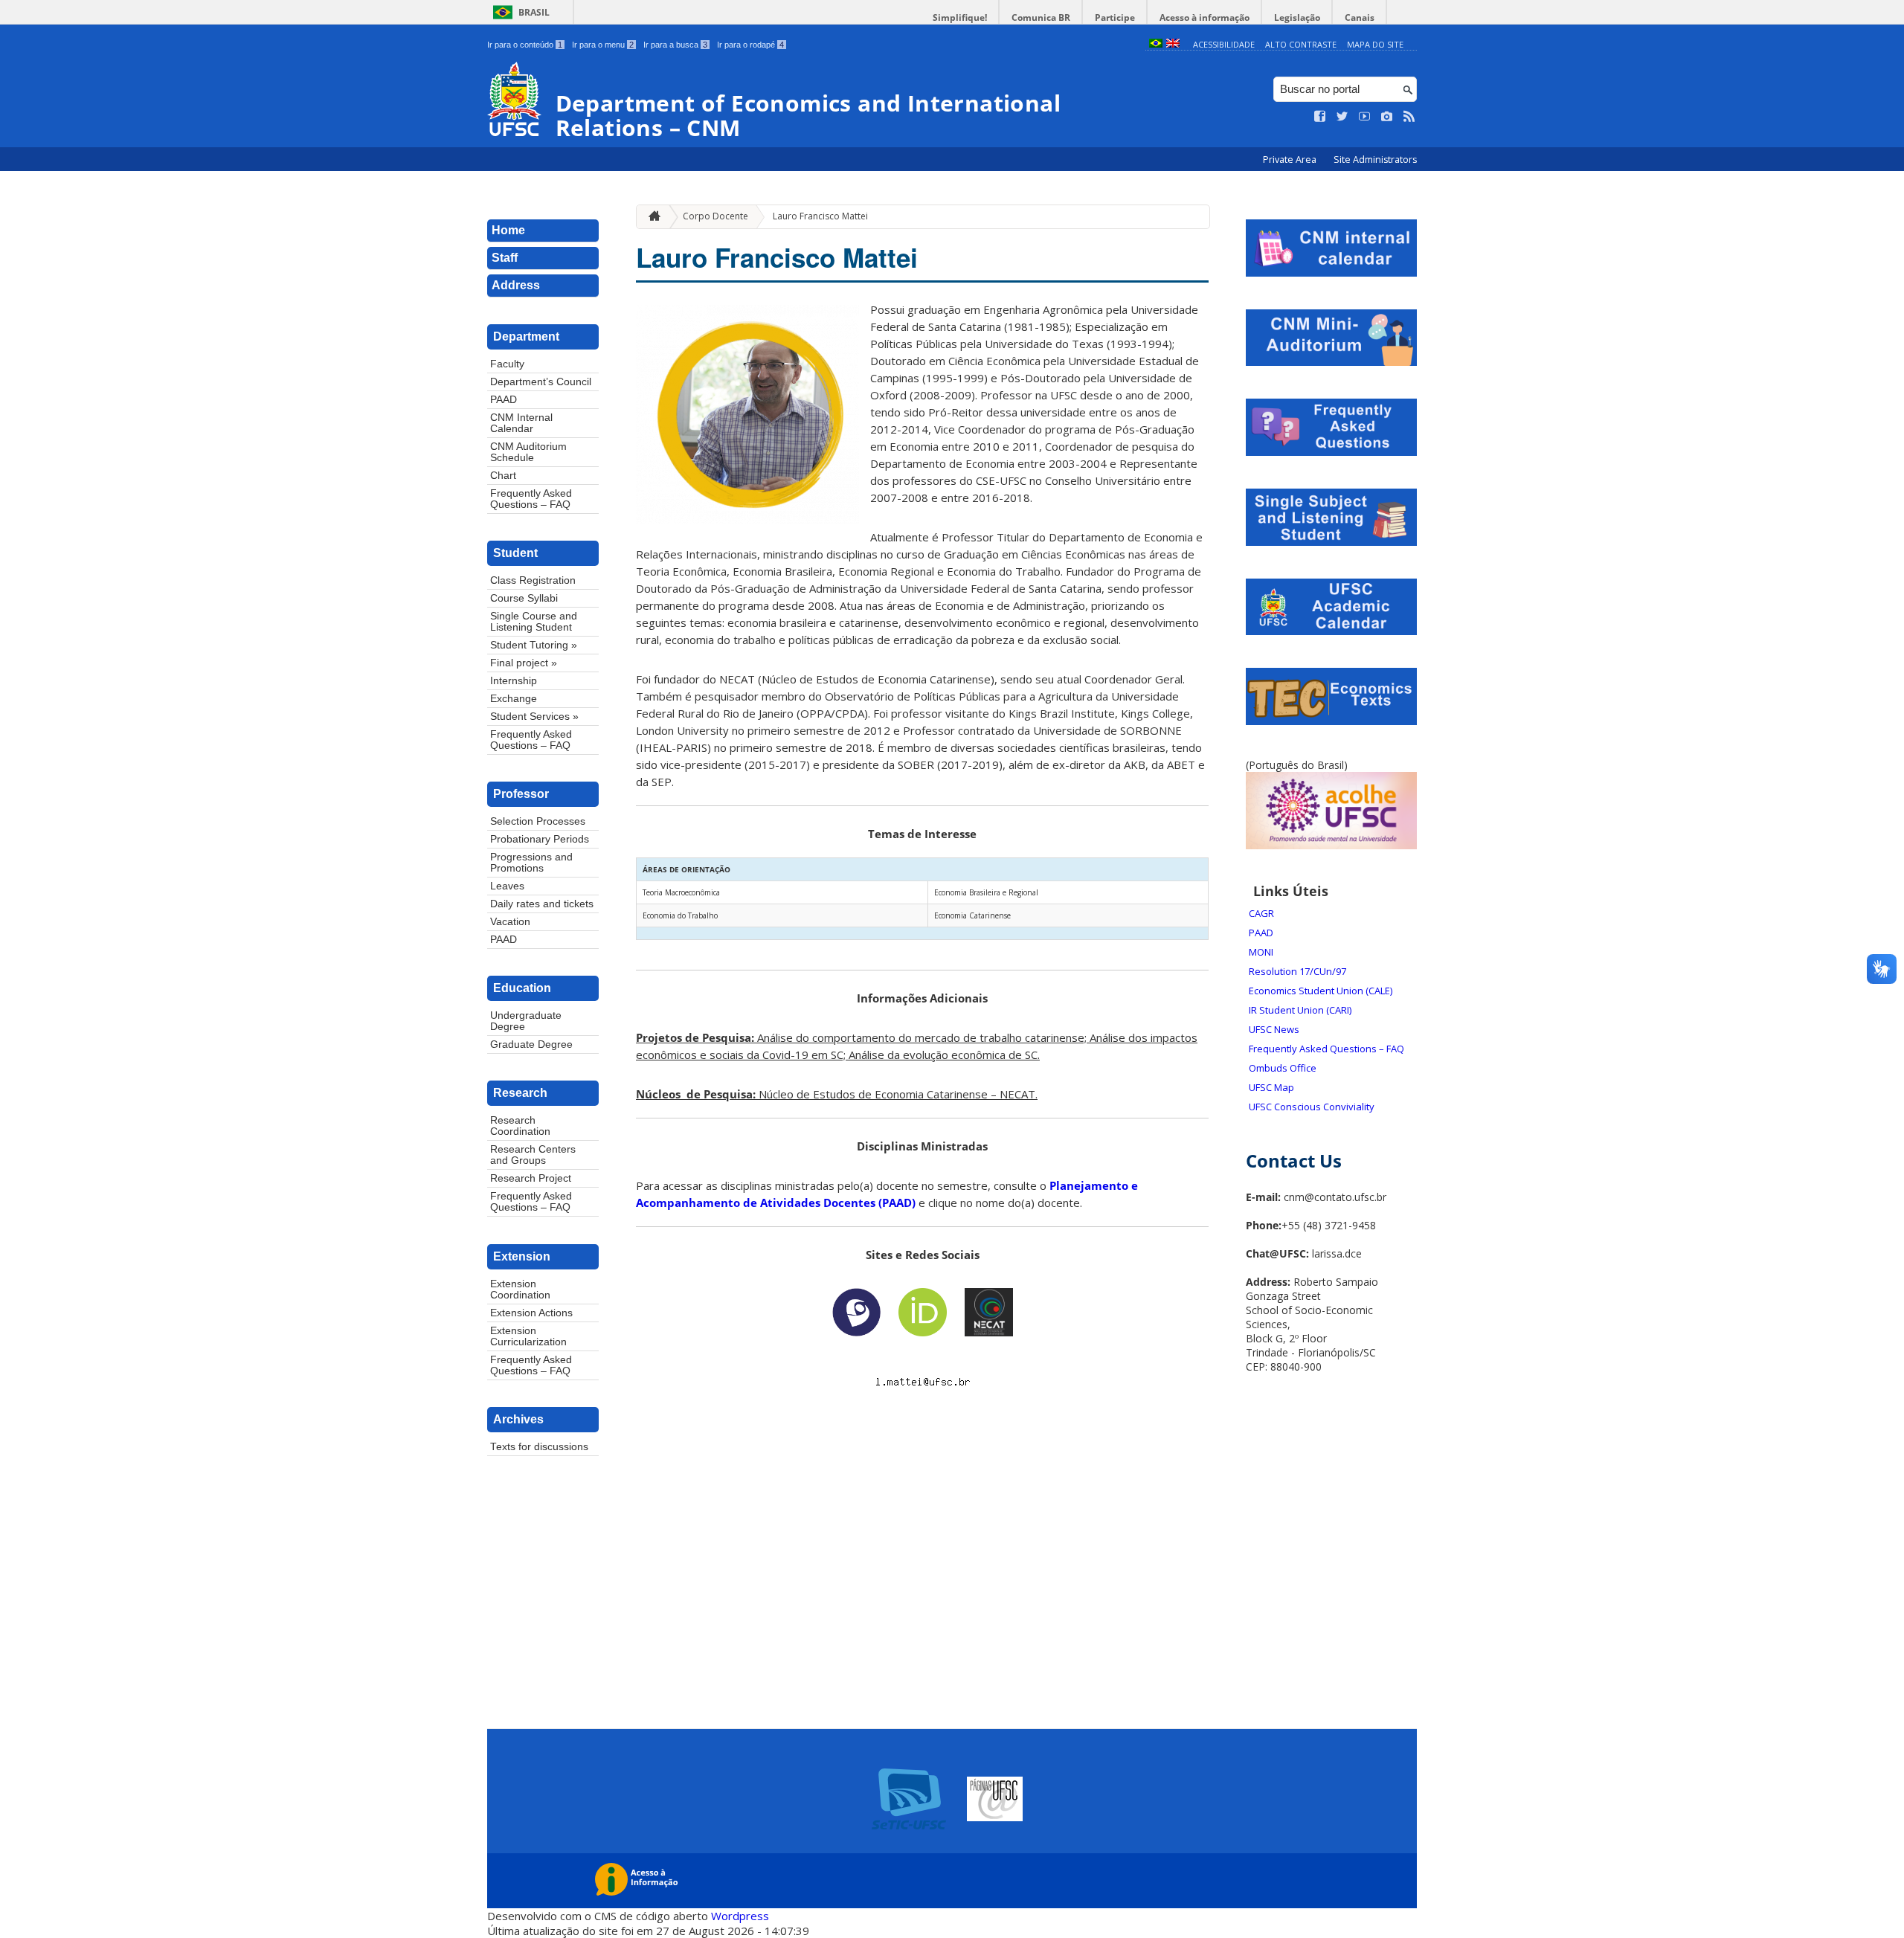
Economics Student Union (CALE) (1321, 991)
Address (516, 285)
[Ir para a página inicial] (651, 217)
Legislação (1297, 17)
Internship (514, 681)
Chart (503, 476)
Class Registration (533, 580)
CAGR (1261, 913)
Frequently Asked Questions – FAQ (531, 499)
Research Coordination (520, 1126)
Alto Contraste (1301, 44)
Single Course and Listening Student (534, 622)
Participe (1115, 17)
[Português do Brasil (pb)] (1156, 44)
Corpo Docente (715, 216)
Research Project (531, 1178)
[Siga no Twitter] (1342, 117)
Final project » (524, 663)
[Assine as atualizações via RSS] (1409, 117)
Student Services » (534, 717)
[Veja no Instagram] (1387, 117)
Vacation (510, 922)
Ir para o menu (603, 45)
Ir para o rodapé (750, 45)
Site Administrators (1375, 160)
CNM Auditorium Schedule (528, 452)
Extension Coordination (520, 1290)
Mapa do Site (1375, 44)
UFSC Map (1271, 1087)
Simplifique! (960, 17)
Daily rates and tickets (542, 904)
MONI (1261, 952)
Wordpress (740, 1916)
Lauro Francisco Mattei (820, 216)
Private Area (1291, 160)
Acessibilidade (1224, 44)
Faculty (507, 364)
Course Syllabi (524, 598)
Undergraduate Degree (526, 1021)
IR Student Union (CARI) (1300, 1010)
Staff (505, 258)
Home (508, 230)
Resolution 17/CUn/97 (1297, 971)
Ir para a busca (675, 45)
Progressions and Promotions (531, 863)
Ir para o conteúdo (525, 45)
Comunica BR (1041, 17)
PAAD (504, 400)
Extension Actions (531, 1313)
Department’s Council (541, 382)
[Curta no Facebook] (1320, 117)
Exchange (514, 699)
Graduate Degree (531, 1044)
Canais (1360, 17)
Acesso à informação (1205, 17)
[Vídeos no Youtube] (1365, 117)
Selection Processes (538, 821)
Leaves (507, 886)
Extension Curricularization (528, 1336)
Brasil (534, 12)
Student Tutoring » (534, 645)
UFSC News (1274, 1029)
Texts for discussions (539, 1447)
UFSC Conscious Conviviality (1312, 1107)
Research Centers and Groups (533, 1155)
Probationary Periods (540, 839)
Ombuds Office (1283, 1068)
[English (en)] (1173, 44)
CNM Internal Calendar (521, 423)
